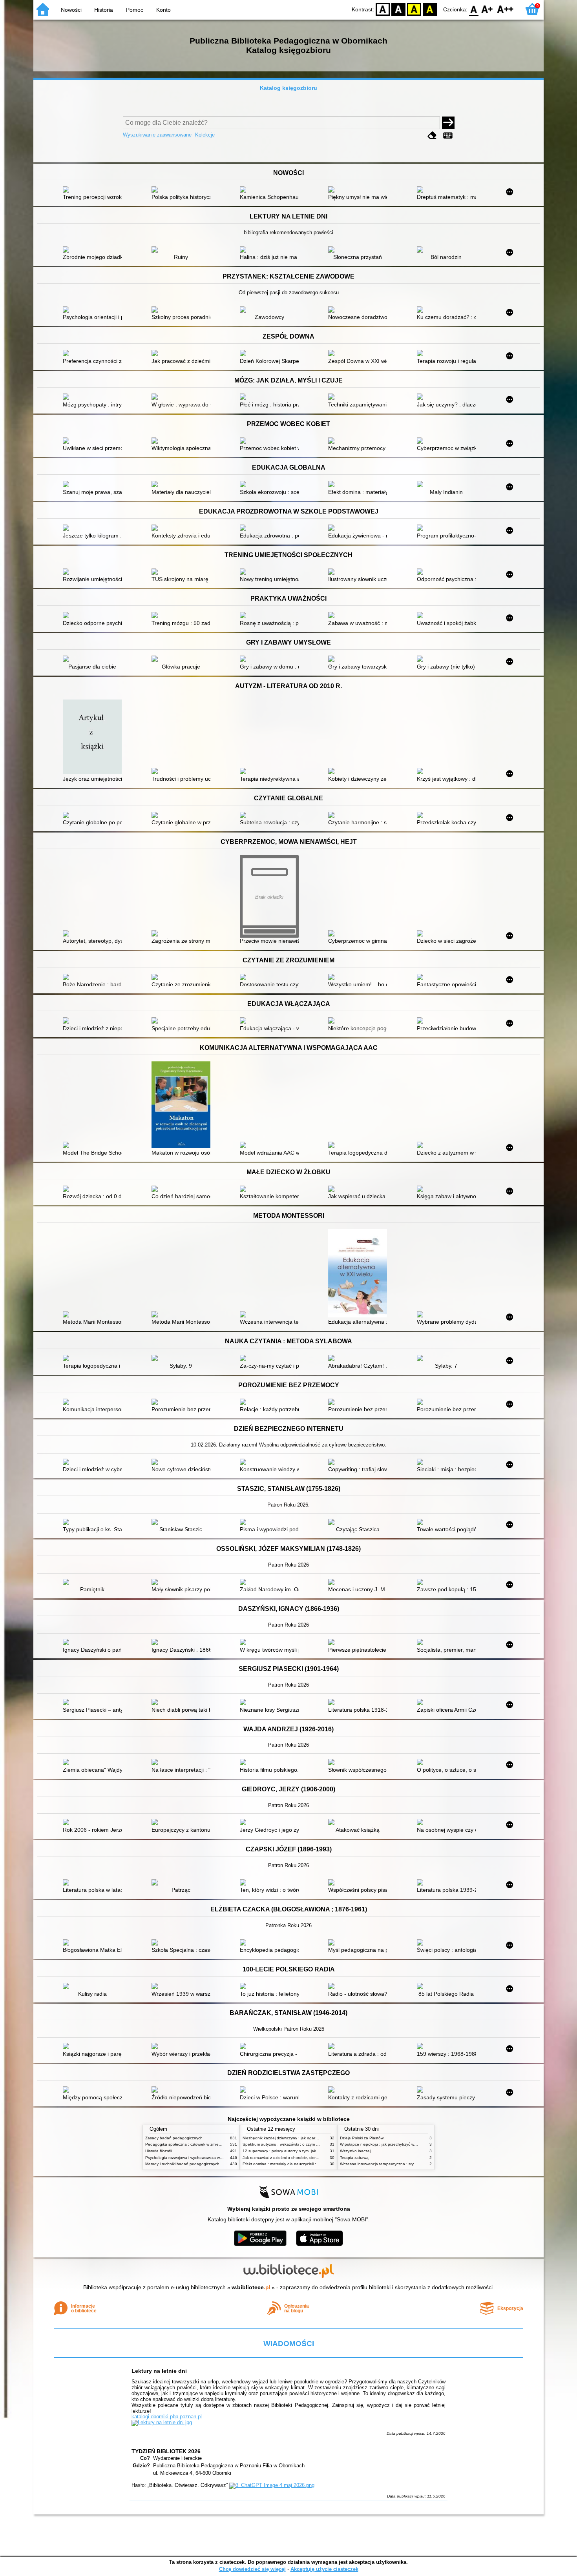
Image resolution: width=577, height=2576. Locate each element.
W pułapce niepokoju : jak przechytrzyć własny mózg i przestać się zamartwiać (410, 2144)
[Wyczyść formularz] (432, 136)
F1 (487, 9)
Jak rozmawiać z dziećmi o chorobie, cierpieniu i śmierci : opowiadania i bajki (311, 2158)
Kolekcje (205, 135)
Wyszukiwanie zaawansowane (157, 135)
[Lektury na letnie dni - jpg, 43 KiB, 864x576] (162, 2422)
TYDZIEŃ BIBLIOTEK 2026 (166, 2451)
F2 (505, 9)
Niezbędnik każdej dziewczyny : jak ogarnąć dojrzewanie (294, 2138)
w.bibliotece (251, 2287)
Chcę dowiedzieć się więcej (252, 2569)
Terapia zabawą (354, 2158)
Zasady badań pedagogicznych (174, 2138)
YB (414, 9)
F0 (474, 9)
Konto (163, 10)
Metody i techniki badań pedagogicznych (182, 2164)
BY (430, 9)
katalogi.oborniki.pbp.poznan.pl (167, 2417)
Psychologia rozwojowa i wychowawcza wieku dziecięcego (198, 2158)
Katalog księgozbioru (288, 88)
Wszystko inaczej (355, 2151)
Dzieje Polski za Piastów (362, 2138)
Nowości (71, 10)
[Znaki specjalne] (448, 136)
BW (398, 9)
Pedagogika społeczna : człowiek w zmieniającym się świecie (200, 2144)
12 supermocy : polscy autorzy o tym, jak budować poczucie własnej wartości (312, 2151)
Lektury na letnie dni (159, 2371)
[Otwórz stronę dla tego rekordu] (94, 190)
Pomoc (135, 10)
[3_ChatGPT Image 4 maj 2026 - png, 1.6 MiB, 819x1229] (272, 2485)
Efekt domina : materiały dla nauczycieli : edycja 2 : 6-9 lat (295, 2164)
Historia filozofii (159, 2151)
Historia (104, 10)
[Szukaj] (448, 123)
